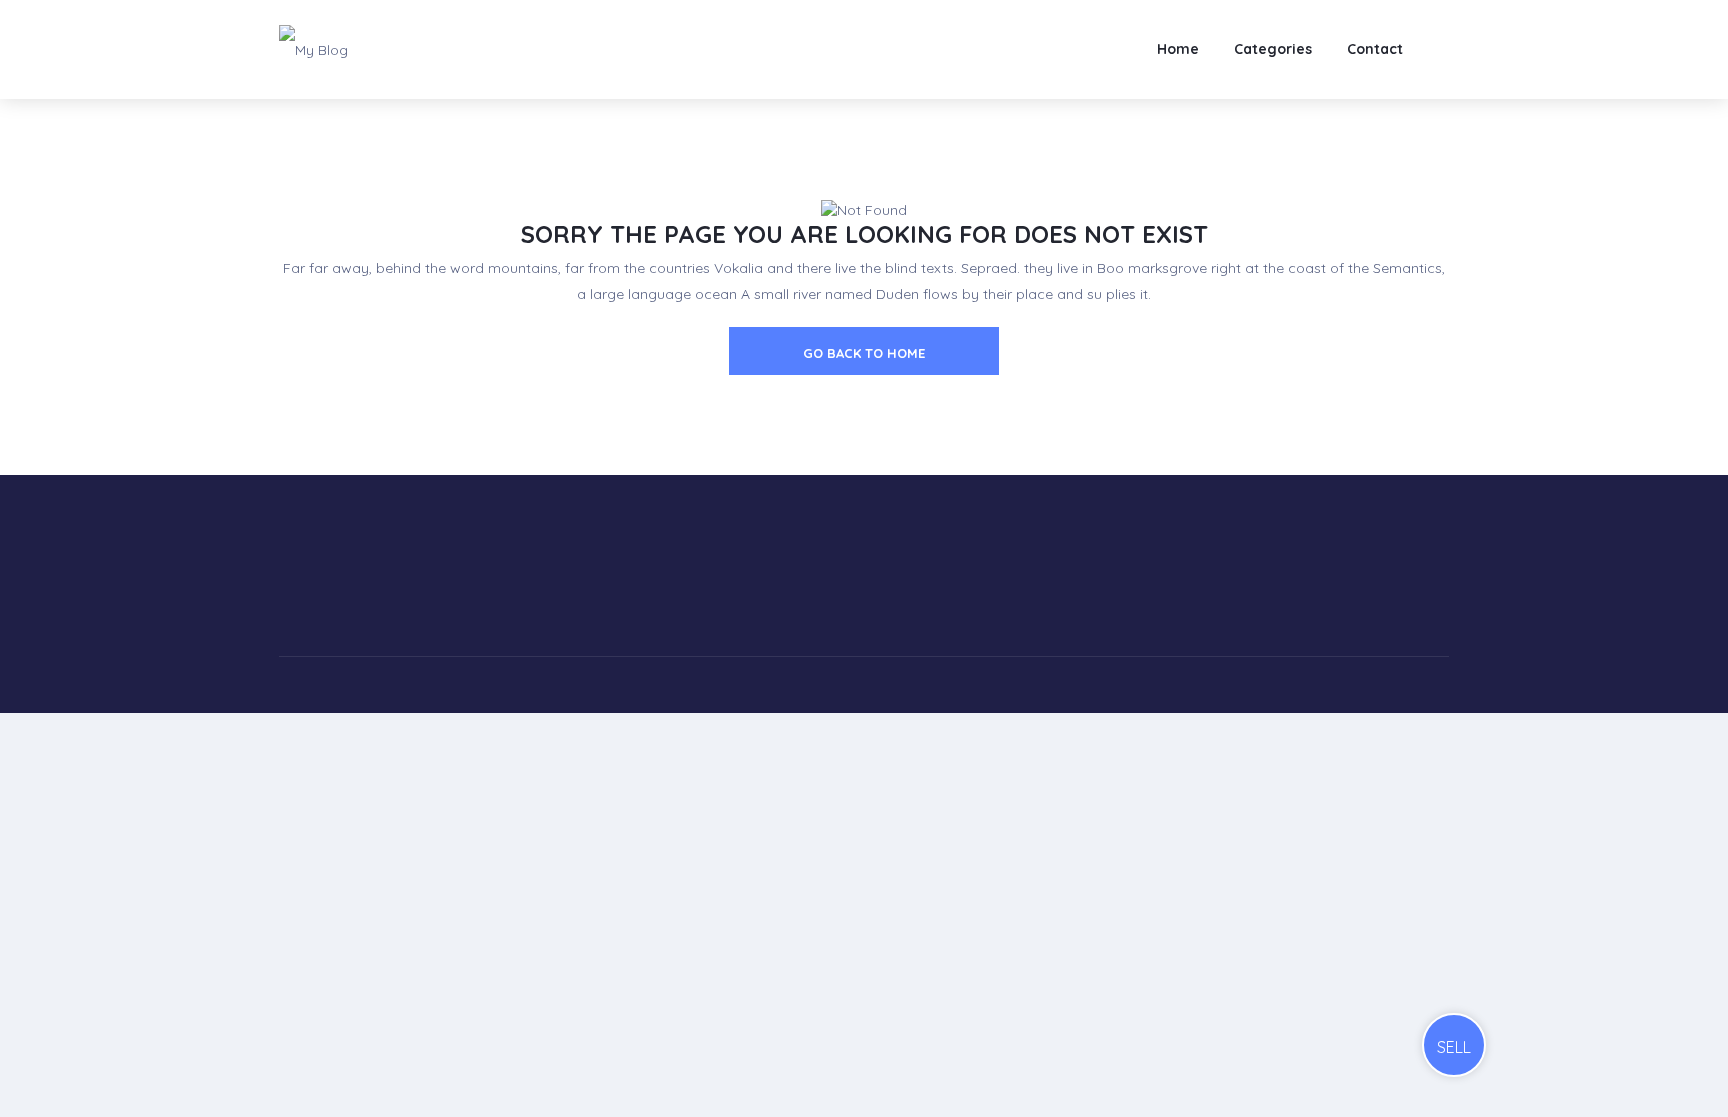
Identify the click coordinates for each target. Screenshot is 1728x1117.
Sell (1454, 1047)
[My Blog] (313, 49)
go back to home (864, 353)
